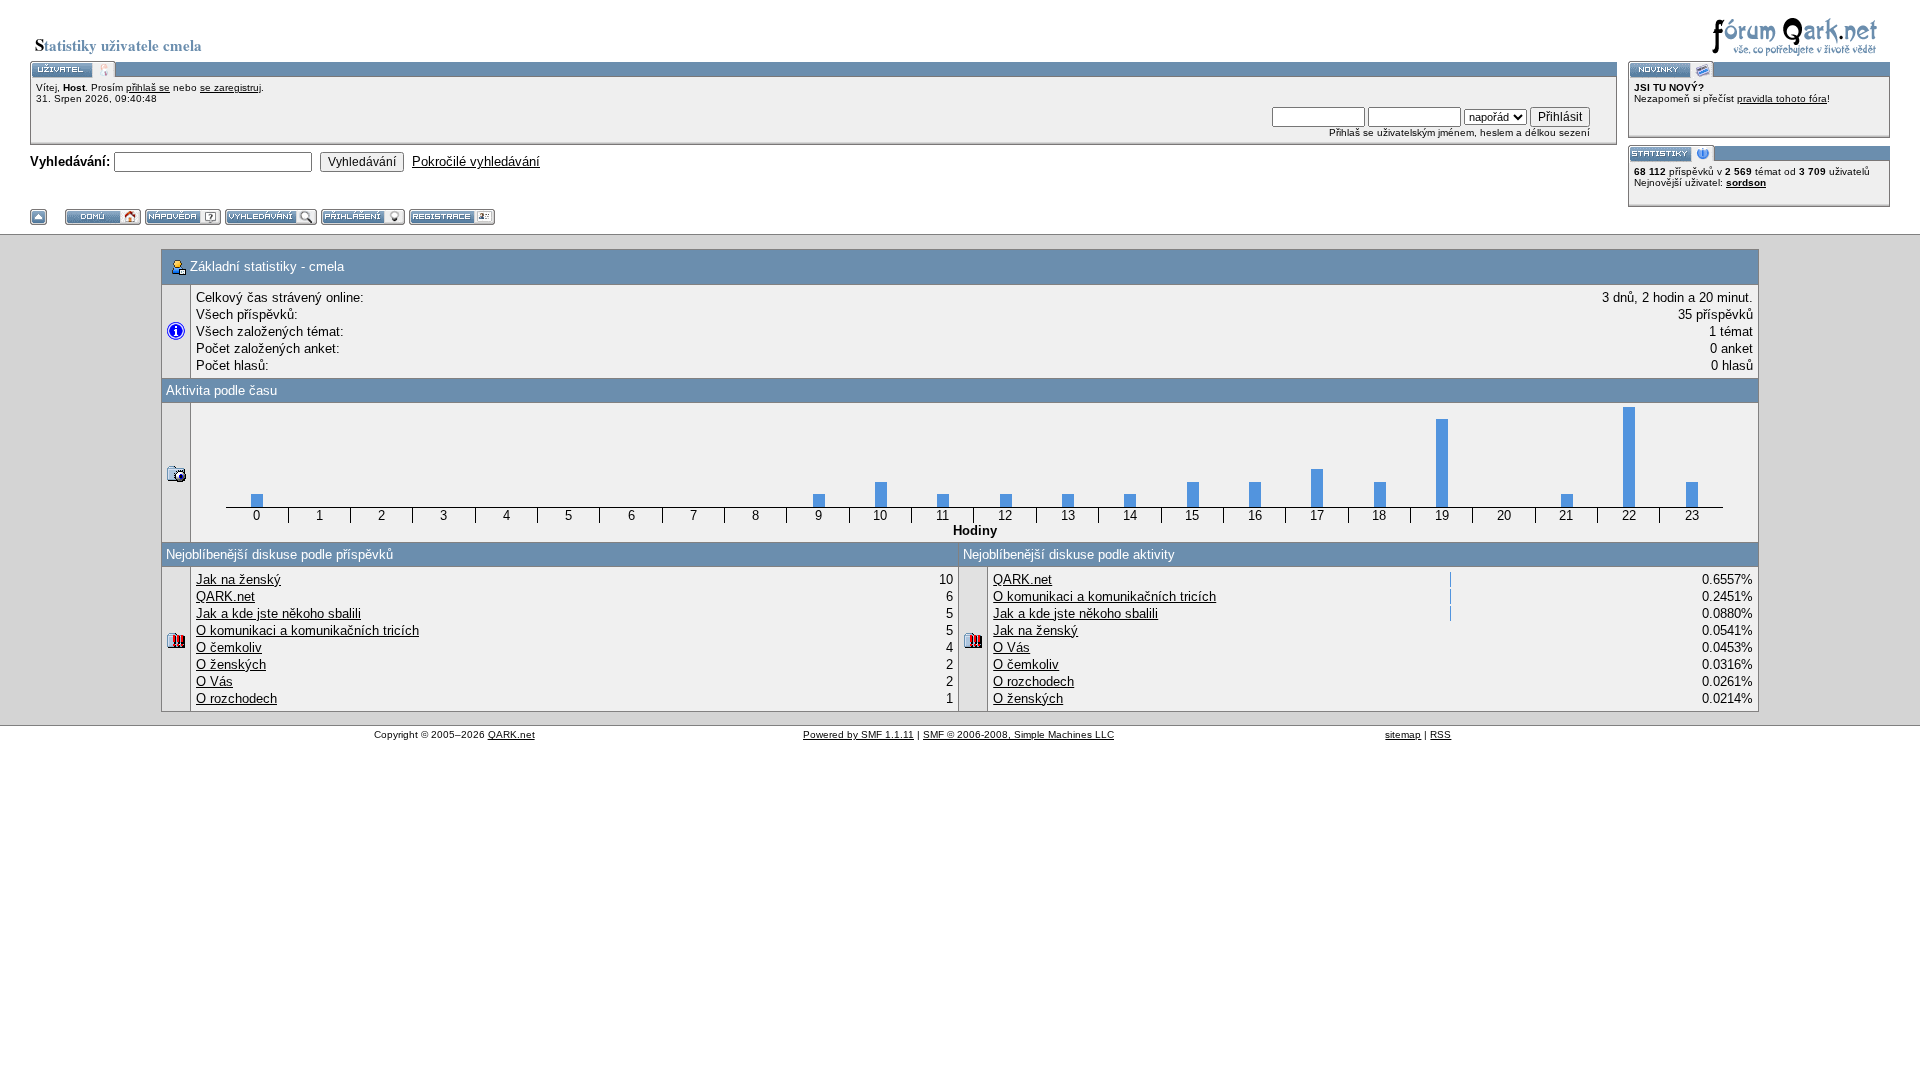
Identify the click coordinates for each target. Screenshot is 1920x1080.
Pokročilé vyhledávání (476, 161)
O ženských (231, 664)
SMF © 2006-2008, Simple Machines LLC (1018, 734)
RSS (1440, 734)
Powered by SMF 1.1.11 (858, 734)
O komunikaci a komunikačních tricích (307, 630)
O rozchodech (236, 698)
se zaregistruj (230, 87)
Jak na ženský (238, 579)
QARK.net (225, 596)
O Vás (214, 681)
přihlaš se (148, 87)
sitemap (1403, 734)
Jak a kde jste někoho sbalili (278, 613)
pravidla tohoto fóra (1782, 98)
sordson (1746, 182)
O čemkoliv (229, 647)
